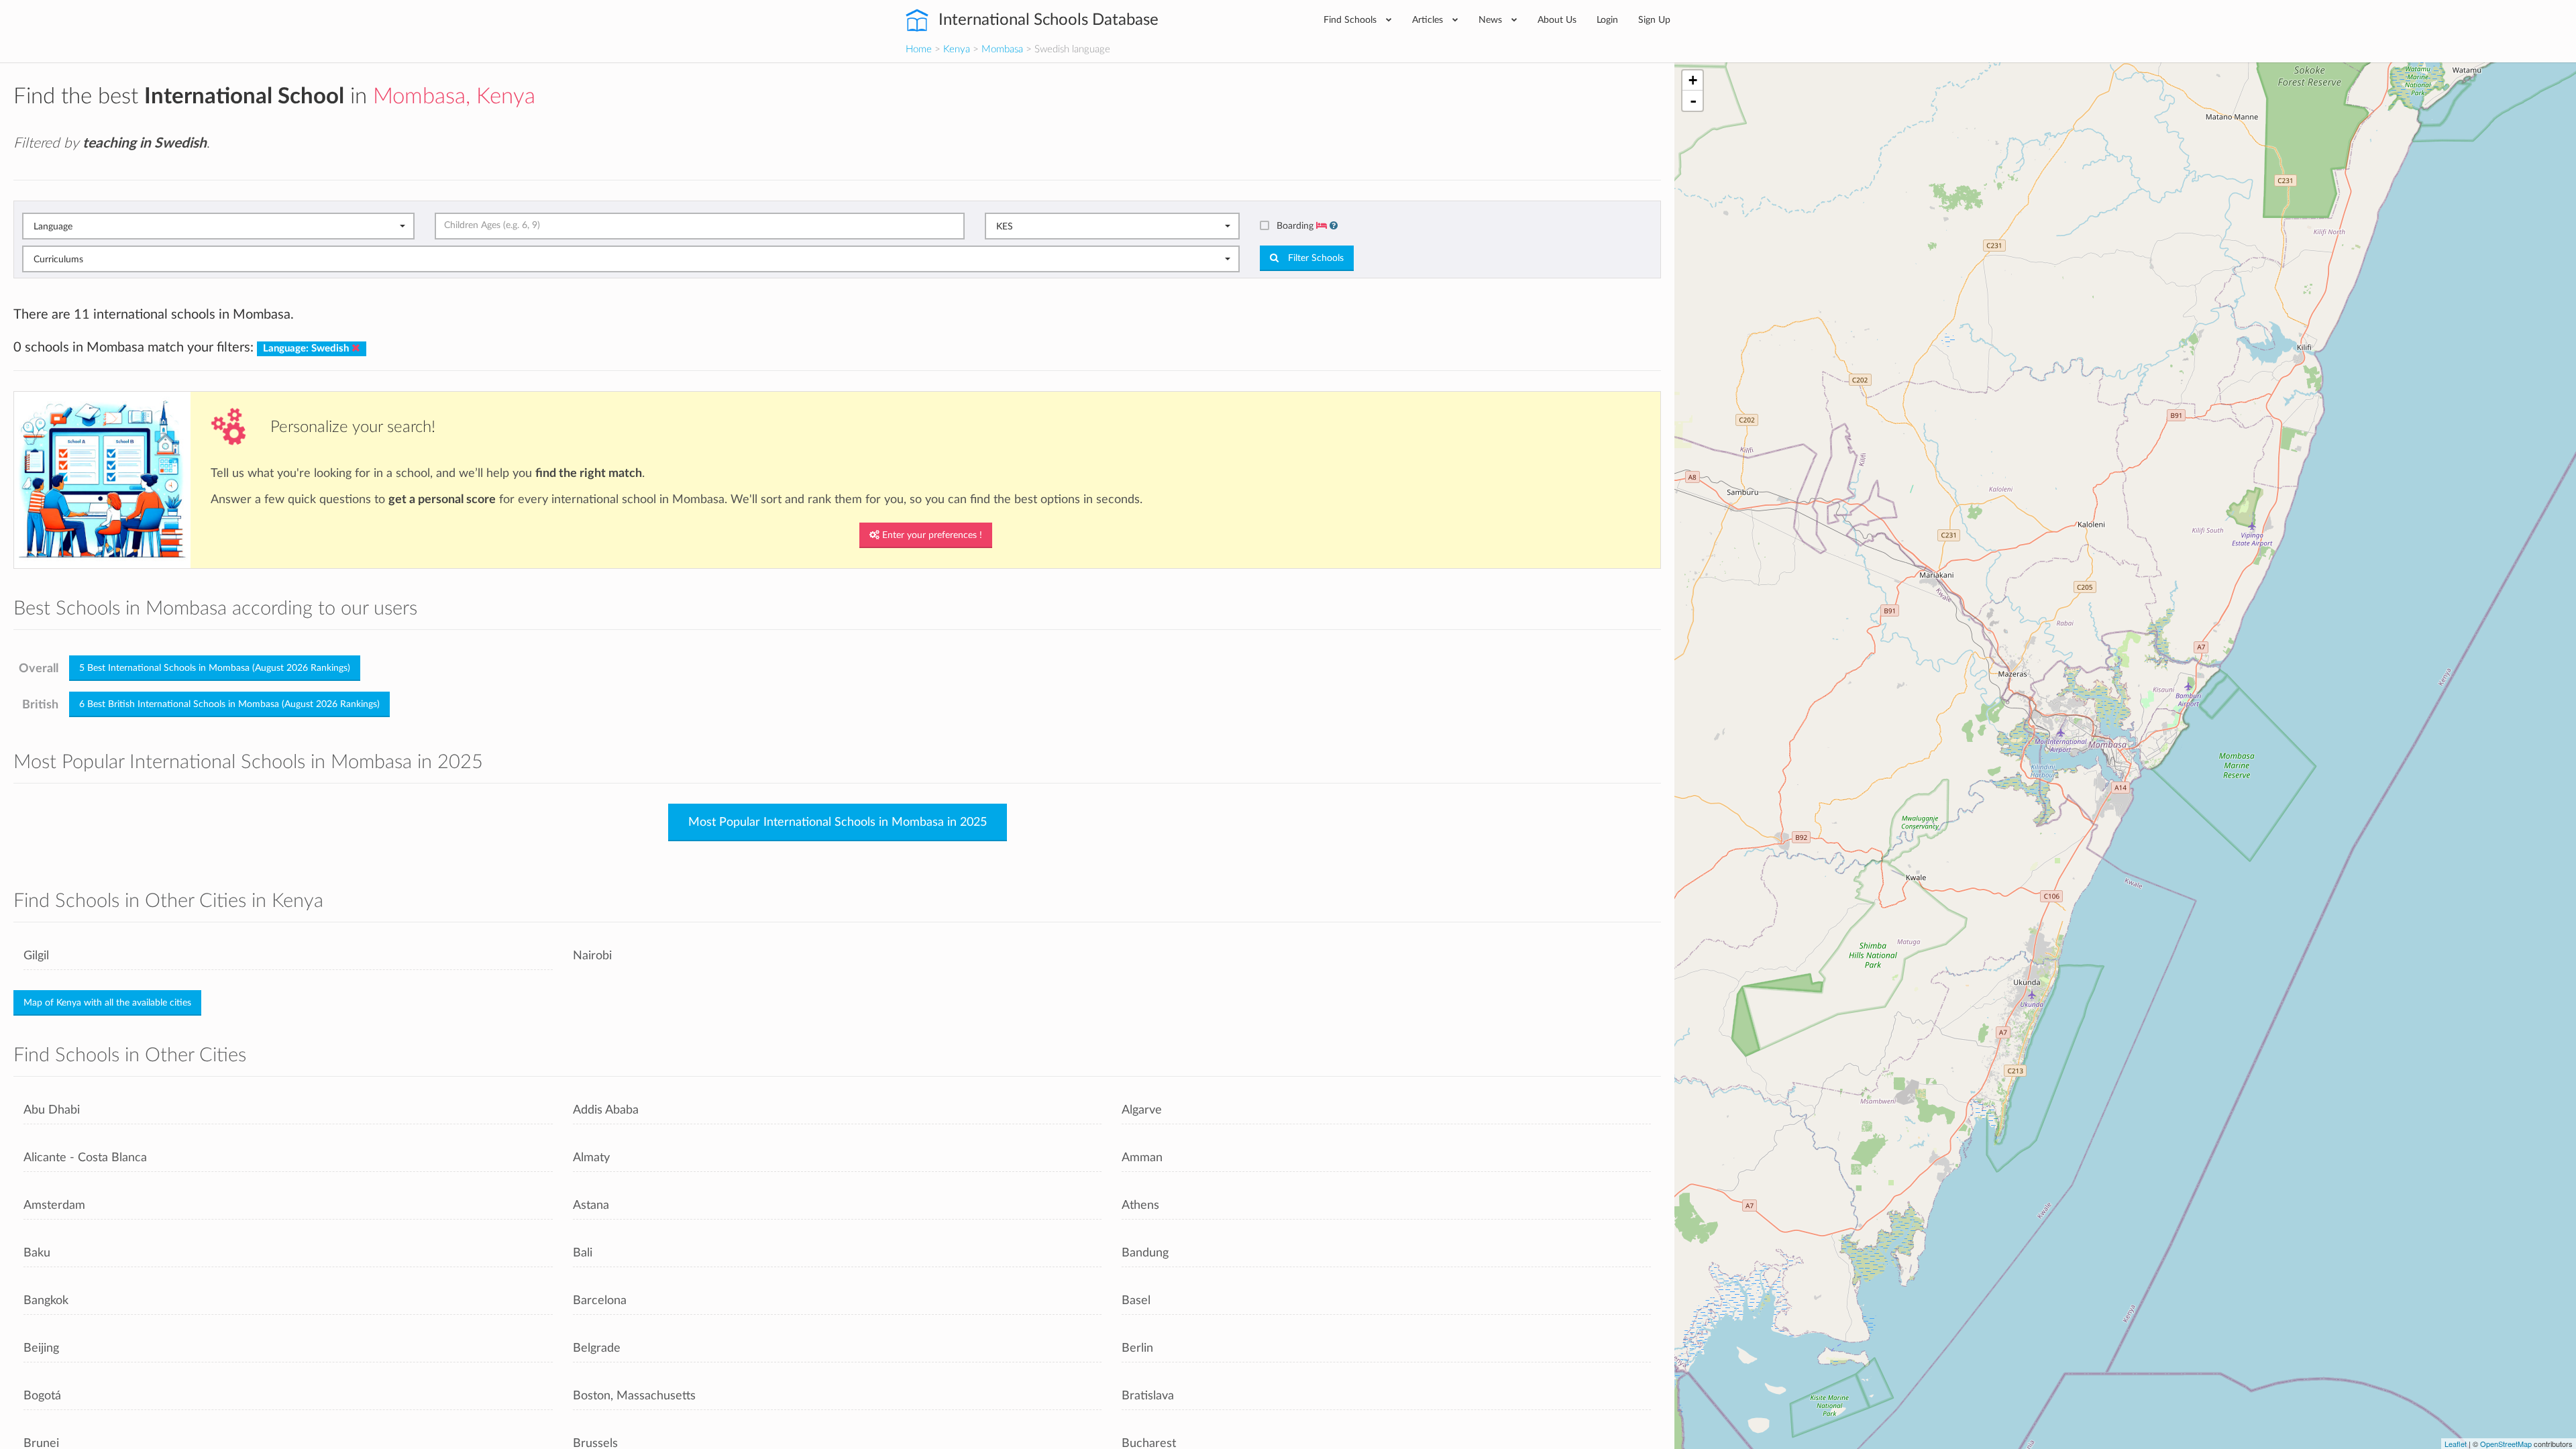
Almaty (591, 1158)
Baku (37, 1253)
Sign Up (1654, 20)
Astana (591, 1205)
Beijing (41, 1348)
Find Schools (1351, 20)
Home (919, 49)
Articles (1429, 20)
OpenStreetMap (2506, 1444)
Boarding (1296, 226)
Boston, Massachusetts (634, 1396)
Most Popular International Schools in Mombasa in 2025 (838, 822)
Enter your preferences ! (931, 535)
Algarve (1142, 1110)
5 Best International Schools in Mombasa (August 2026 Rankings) (215, 668)
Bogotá (42, 1396)
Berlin (1137, 1348)
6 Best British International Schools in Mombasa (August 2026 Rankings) (229, 704)
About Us (1557, 20)
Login (1607, 20)
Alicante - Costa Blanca (85, 1158)
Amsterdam (54, 1205)
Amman (1142, 1158)
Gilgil (36, 956)
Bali (583, 1253)
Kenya (957, 49)
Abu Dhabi (52, 1110)
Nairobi (592, 956)
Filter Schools (1314, 258)
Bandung (1145, 1253)
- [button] (1693, 101)
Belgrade (597, 1348)
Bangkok (46, 1300)
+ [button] (1693, 80)
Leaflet (2456, 1444)
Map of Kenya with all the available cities (107, 1003)
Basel (1136, 1300)
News (1492, 20)
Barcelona (600, 1300)
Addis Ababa (606, 1110)
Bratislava (1148, 1396)
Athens (1140, 1205)
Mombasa (1002, 49)
